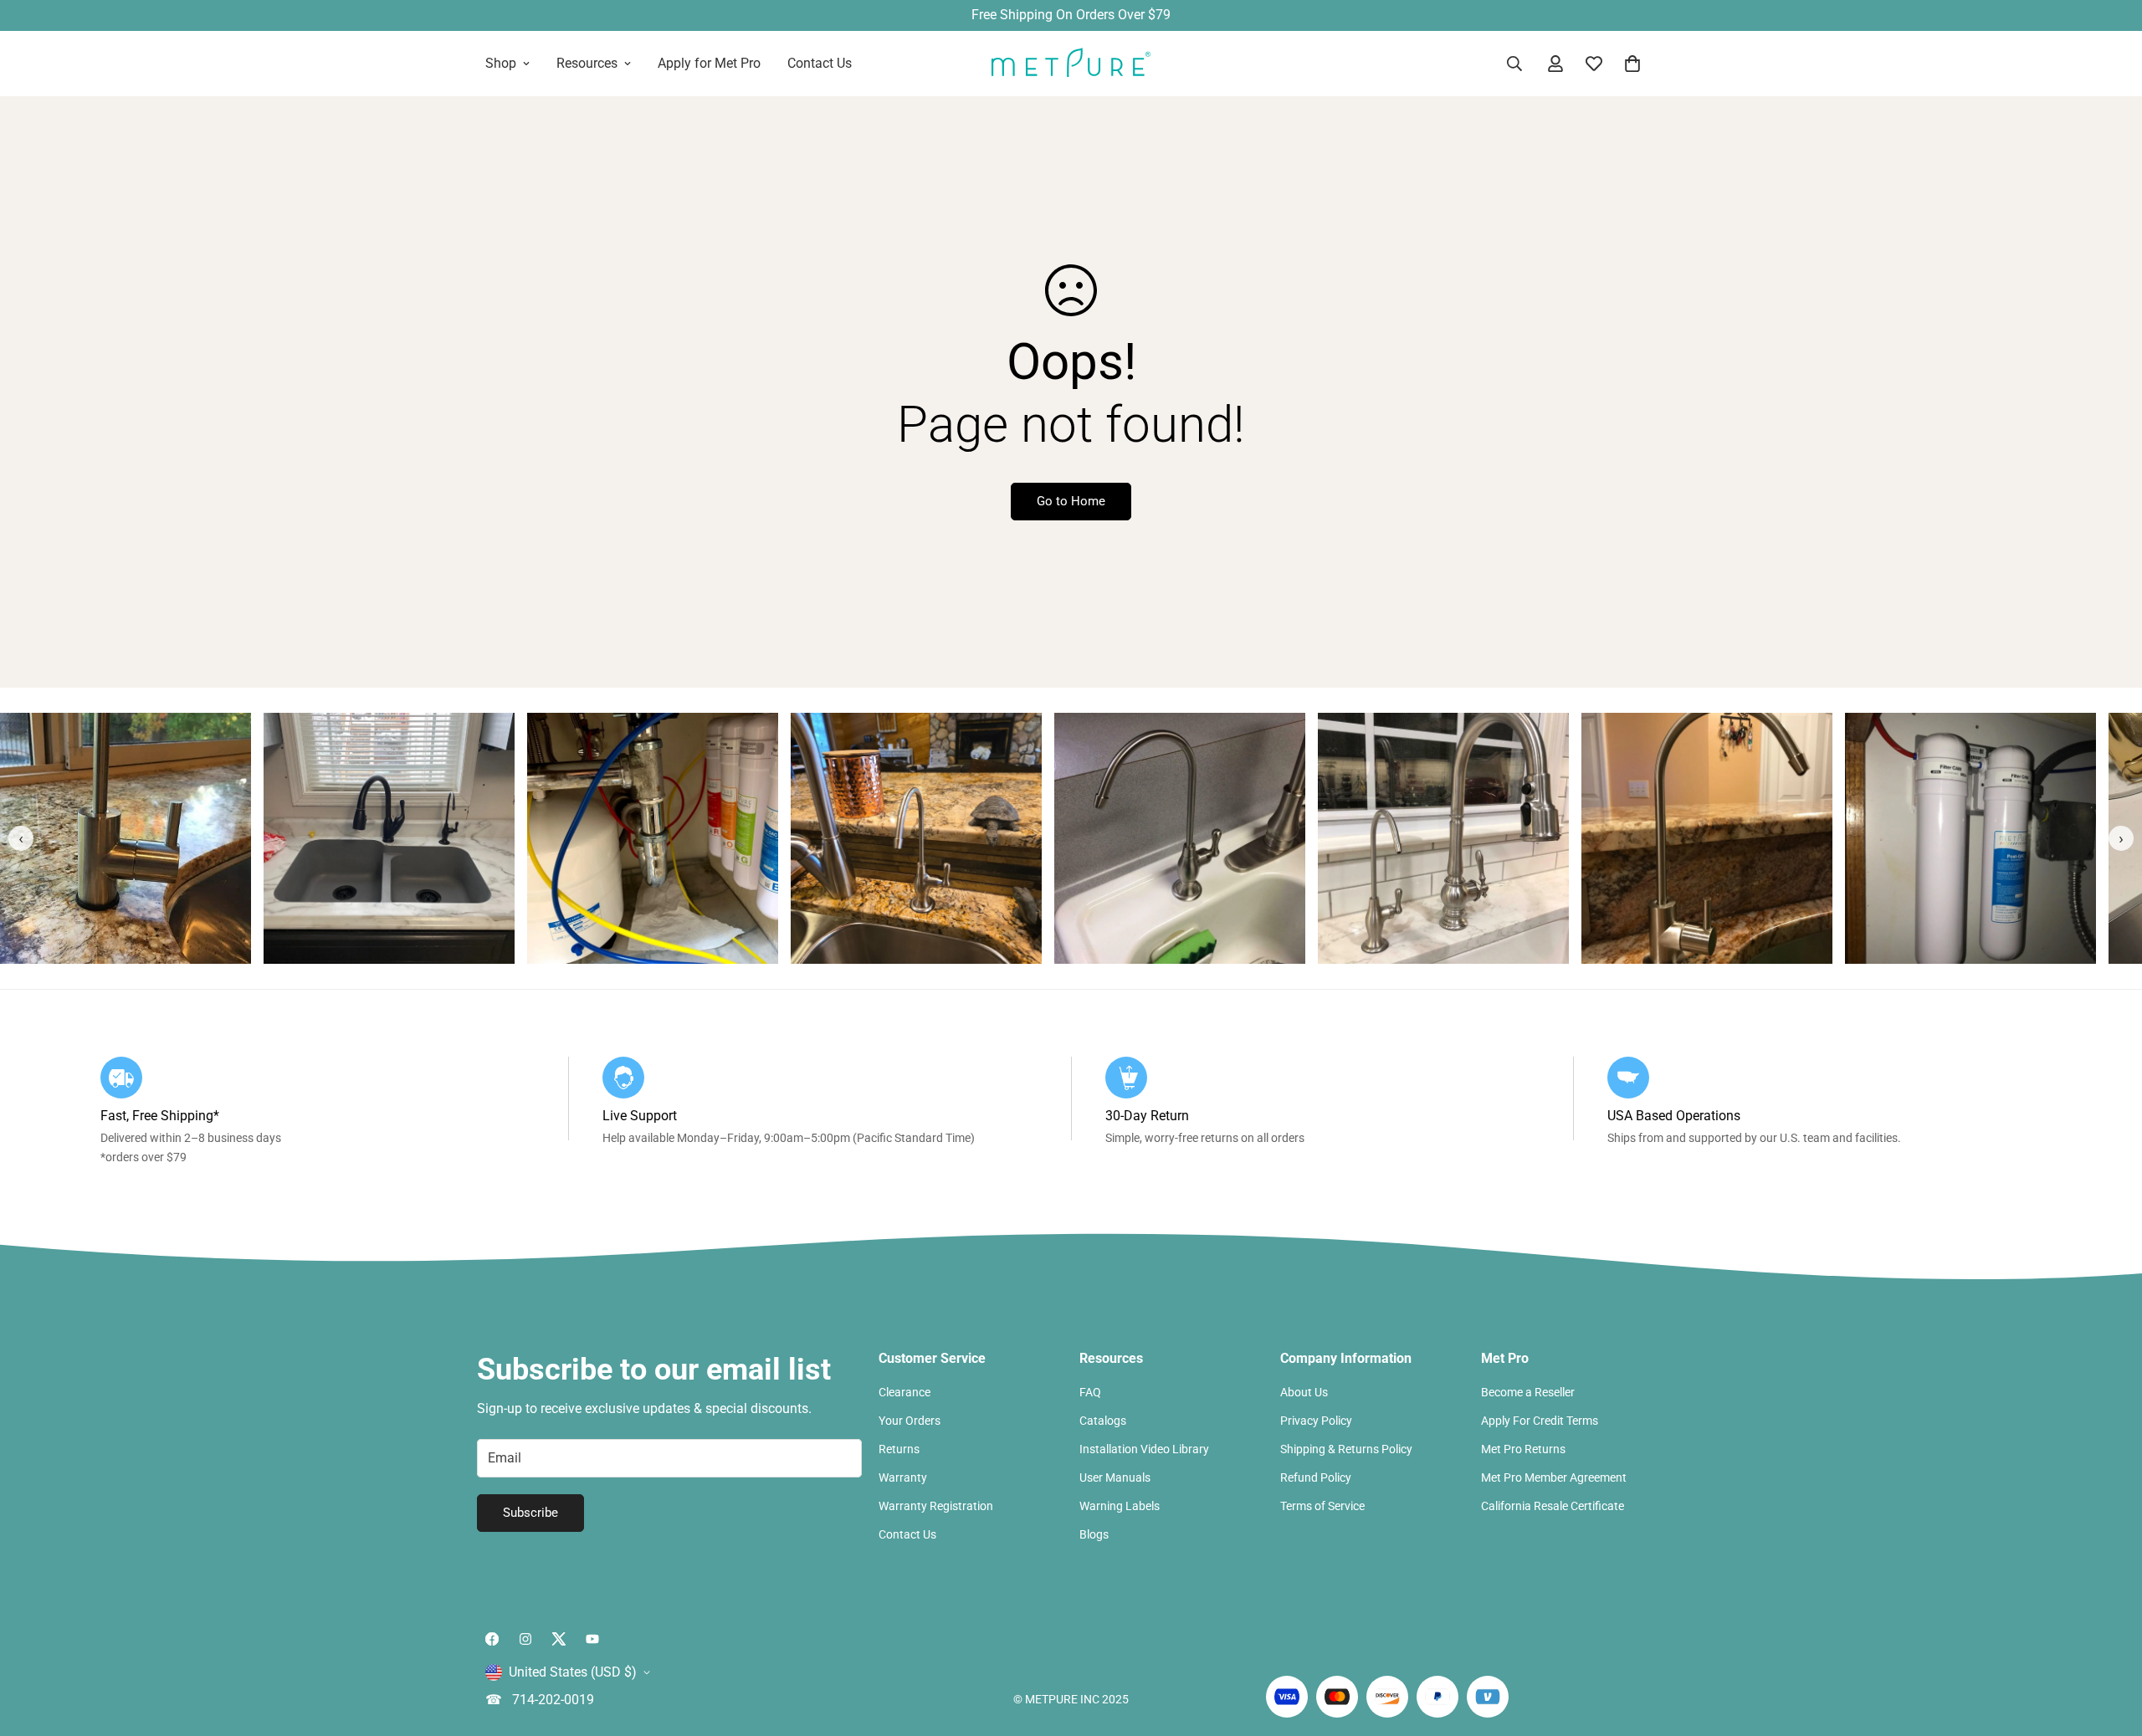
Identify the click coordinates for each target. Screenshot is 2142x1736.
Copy (1238, 921)
